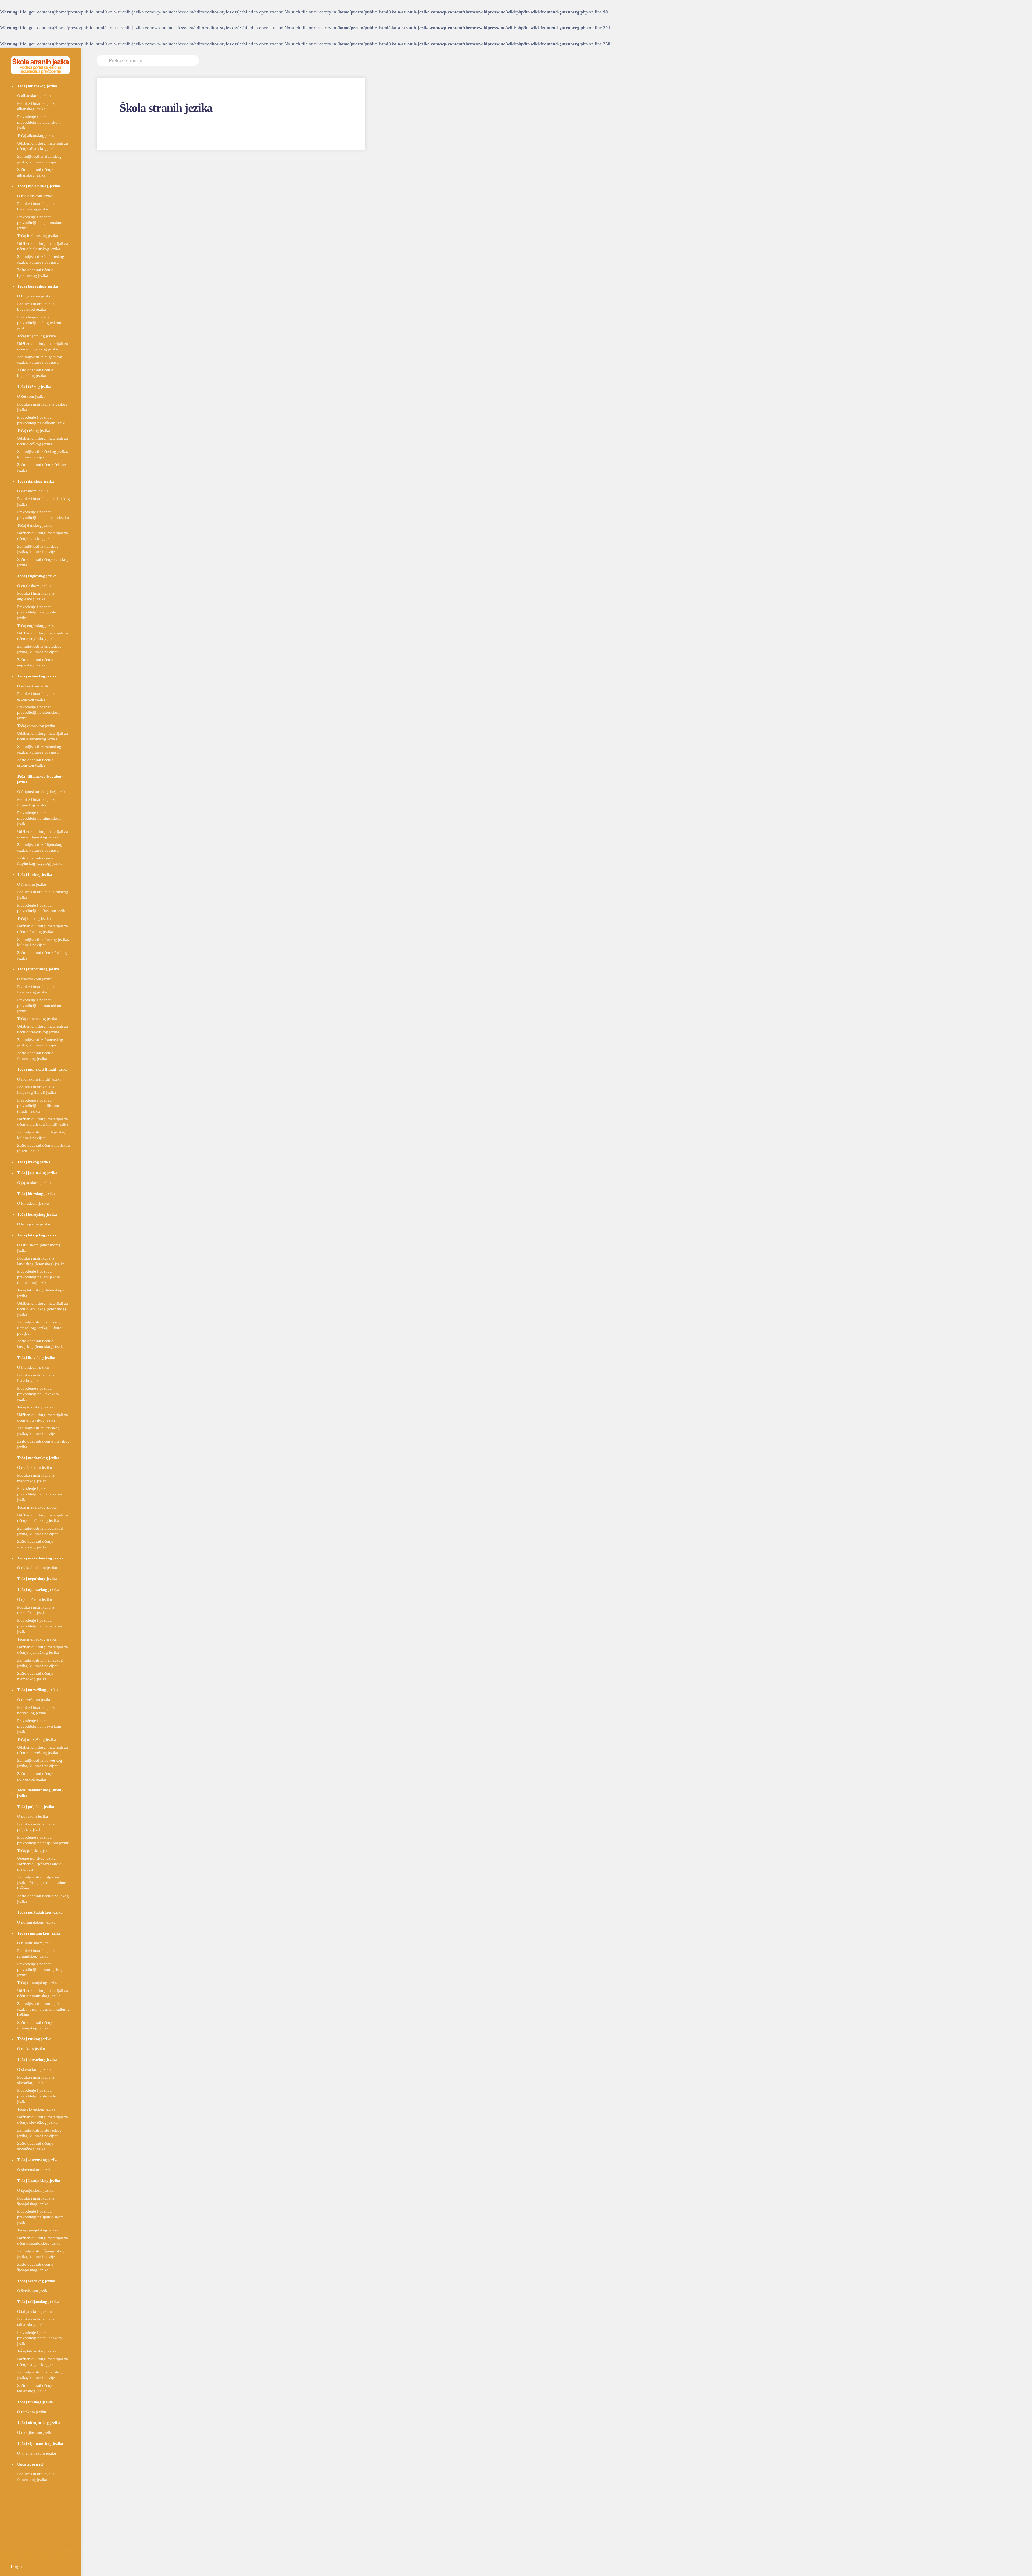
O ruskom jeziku (31, 2049)
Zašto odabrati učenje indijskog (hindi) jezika (44, 1148)
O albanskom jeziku (34, 96)
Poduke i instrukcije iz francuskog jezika (36, 989)
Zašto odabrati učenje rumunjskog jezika (35, 2025)
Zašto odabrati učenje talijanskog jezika (35, 2388)
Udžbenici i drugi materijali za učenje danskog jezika (43, 536)
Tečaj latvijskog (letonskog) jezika (40, 1293)
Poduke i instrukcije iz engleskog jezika (36, 596)
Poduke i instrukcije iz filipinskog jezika (36, 802)
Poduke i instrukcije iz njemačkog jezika (36, 1610)
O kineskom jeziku (33, 1203)
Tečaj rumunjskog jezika (39, 1933)
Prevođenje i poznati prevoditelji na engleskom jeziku (39, 612)
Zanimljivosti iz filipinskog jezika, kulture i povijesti (40, 847)
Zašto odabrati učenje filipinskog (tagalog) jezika (40, 861)
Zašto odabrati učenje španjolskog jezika (35, 2267)
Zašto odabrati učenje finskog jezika (42, 955)
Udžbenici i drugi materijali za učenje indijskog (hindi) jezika (43, 1122)
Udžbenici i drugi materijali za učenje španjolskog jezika (43, 2241)
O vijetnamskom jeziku (37, 2453)
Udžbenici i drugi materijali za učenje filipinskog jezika (43, 834)
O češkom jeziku (31, 396)
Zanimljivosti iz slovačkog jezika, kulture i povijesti (39, 2133)
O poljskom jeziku (33, 1816)
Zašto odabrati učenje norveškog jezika (35, 1776)
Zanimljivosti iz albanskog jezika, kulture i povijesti (39, 159)
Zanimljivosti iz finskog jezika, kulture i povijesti (43, 942)
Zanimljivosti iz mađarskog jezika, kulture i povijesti (40, 1531)
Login (16, 2566)
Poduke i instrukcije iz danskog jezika (44, 501)
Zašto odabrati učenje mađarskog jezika (35, 1544)
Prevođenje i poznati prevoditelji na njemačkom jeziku (40, 1626)
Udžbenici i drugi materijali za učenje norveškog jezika (43, 1750)
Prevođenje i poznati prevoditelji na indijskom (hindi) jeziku (38, 1106)
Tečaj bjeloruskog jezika (39, 186)
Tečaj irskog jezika (34, 1162)
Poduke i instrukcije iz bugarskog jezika (36, 307)
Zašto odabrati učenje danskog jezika (43, 562)
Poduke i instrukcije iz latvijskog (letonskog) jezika (41, 1261)
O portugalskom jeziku (36, 1922)
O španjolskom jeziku (35, 2190)
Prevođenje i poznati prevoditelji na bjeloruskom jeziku (40, 222)
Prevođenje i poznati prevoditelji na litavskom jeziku (38, 1394)
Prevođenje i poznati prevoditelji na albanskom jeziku (39, 122)
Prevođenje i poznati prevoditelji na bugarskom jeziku (39, 322)
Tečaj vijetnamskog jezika (40, 2443)
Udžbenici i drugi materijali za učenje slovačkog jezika (43, 2120)
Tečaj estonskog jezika (37, 676)
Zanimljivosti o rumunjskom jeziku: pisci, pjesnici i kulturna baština (43, 2009)
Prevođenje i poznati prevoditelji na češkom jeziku (42, 420)
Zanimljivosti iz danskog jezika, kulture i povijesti (38, 549)
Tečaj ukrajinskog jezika (39, 2422)
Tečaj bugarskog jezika (38, 286)
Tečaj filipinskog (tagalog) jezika (40, 779)
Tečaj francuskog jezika (38, 969)
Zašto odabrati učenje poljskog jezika (43, 1899)
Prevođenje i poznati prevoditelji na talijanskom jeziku (40, 2338)
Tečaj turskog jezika (35, 2402)
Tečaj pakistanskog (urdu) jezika (40, 1793)
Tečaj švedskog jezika (36, 2281)
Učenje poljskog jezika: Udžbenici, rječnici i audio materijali (39, 1864)
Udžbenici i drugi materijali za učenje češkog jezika (43, 441)
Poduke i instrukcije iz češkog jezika (42, 407)
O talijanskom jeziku (35, 2311)
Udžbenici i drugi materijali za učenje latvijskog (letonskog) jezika (43, 1309)
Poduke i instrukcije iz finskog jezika (43, 895)
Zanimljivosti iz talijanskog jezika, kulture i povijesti (40, 2375)
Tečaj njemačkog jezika (38, 1589)
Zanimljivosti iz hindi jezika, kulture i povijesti (41, 1135)
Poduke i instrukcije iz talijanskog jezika (36, 2322)
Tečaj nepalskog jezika (37, 1579)
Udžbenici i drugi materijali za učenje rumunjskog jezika (43, 1993)
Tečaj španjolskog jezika (39, 2181)
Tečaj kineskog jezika (36, 1194)
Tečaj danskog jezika (36, 481)
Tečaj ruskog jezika (34, 2039)
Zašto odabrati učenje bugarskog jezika (35, 373)
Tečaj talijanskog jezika (38, 2301)
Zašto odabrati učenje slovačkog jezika (35, 2146)
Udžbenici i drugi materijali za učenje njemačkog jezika (43, 1650)
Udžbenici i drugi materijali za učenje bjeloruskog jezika (43, 246)
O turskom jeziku (32, 2412)
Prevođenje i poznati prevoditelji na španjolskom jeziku (40, 2217)
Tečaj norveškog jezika (37, 1690)
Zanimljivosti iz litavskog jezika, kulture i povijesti (38, 1431)
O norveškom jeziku (34, 1700)
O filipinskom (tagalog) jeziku (42, 792)
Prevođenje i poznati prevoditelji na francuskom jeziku (40, 1005)
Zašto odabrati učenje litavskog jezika (43, 1444)
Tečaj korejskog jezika (37, 1214)
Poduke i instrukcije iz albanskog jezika (36, 106)
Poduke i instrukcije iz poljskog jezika (36, 1827)
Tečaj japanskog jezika (37, 1173)
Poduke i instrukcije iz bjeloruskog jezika (36, 206)
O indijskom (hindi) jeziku (39, 1079)
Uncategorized (30, 2464)
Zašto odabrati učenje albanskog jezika (35, 172)
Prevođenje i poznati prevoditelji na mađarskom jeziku (40, 1494)
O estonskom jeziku (34, 686)
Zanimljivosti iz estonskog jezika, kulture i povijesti (39, 749)
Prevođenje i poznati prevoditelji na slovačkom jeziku (39, 2096)
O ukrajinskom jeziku (35, 2432)
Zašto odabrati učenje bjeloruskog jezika (35, 272)
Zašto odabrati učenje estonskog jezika (35, 763)
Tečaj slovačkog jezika (37, 2059)
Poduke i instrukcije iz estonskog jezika (36, 696)
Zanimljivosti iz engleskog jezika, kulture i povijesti (39, 649)
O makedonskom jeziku (37, 1568)
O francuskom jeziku (35, 979)
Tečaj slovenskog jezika (38, 2160)
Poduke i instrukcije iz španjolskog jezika (36, 2201)
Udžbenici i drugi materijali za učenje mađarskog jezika (43, 1518)
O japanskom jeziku (34, 1183)
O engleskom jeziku (34, 586)
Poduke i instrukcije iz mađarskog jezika (36, 1478)
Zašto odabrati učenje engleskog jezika (35, 662)
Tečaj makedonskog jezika (40, 1558)
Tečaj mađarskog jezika (38, 1458)
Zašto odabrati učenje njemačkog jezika (35, 1676)
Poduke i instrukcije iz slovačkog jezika (36, 2080)
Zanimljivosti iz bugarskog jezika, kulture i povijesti (40, 360)
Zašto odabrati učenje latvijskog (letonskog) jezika (41, 1344)
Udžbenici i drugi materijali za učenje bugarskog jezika (43, 346)
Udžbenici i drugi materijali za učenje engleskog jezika (43, 636)
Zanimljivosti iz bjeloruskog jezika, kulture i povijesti (41, 259)
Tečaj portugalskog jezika (40, 1912)
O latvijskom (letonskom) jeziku (39, 1248)
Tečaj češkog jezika (34, 386)
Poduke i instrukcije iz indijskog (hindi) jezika (37, 1090)
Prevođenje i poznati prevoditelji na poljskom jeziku (43, 1840)
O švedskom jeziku (33, 2290)
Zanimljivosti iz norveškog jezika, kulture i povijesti (40, 1763)
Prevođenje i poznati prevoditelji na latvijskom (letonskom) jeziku (39, 1277)
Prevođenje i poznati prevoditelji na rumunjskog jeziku (40, 1969)
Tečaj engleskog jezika (37, 576)
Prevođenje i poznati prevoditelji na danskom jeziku (43, 515)
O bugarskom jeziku (34, 296)
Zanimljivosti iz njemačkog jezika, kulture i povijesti (40, 1663)
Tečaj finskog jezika (35, 874)
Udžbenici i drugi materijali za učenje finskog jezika (43, 929)
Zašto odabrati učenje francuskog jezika (35, 1056)
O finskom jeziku (32, 884)
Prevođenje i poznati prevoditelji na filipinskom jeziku (39, 818)
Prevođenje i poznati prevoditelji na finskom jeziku (42, 908)
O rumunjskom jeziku (35, 1943)
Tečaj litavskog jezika (36, 1357)
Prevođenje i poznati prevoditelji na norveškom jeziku (39, 1726)
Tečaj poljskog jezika (36, 1807)
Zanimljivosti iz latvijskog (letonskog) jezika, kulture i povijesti (40, 1328)
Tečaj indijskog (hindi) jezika (42, 1069)
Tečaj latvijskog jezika (37, 1235)
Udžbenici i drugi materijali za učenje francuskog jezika (43, 1029)
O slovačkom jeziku (34, 2069)
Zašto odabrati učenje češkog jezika (42, 467)
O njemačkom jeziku (35, 1599)
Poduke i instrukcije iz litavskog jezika (36, 1378)
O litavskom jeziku (33, 1367)
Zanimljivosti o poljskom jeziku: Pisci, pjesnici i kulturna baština (43, 1882)
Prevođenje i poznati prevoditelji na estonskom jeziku (39, 712)
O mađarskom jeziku (35, 1467)
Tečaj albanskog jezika (37, 86)
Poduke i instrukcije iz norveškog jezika (36, 1710)
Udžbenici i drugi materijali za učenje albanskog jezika (43, 146)
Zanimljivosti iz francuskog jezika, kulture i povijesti (40, 1042)
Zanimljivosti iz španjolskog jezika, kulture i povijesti (41, 2254)
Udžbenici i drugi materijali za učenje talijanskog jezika (43, 2362)
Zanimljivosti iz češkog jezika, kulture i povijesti (43, 454)
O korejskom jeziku (34, 1224)
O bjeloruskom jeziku (35, 196)
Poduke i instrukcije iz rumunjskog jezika (36, 1953)
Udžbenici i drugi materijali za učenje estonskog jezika (43, 736)
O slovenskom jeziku (35, 2170)
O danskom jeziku (33, 491)
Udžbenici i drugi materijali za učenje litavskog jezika (43, 1418)
